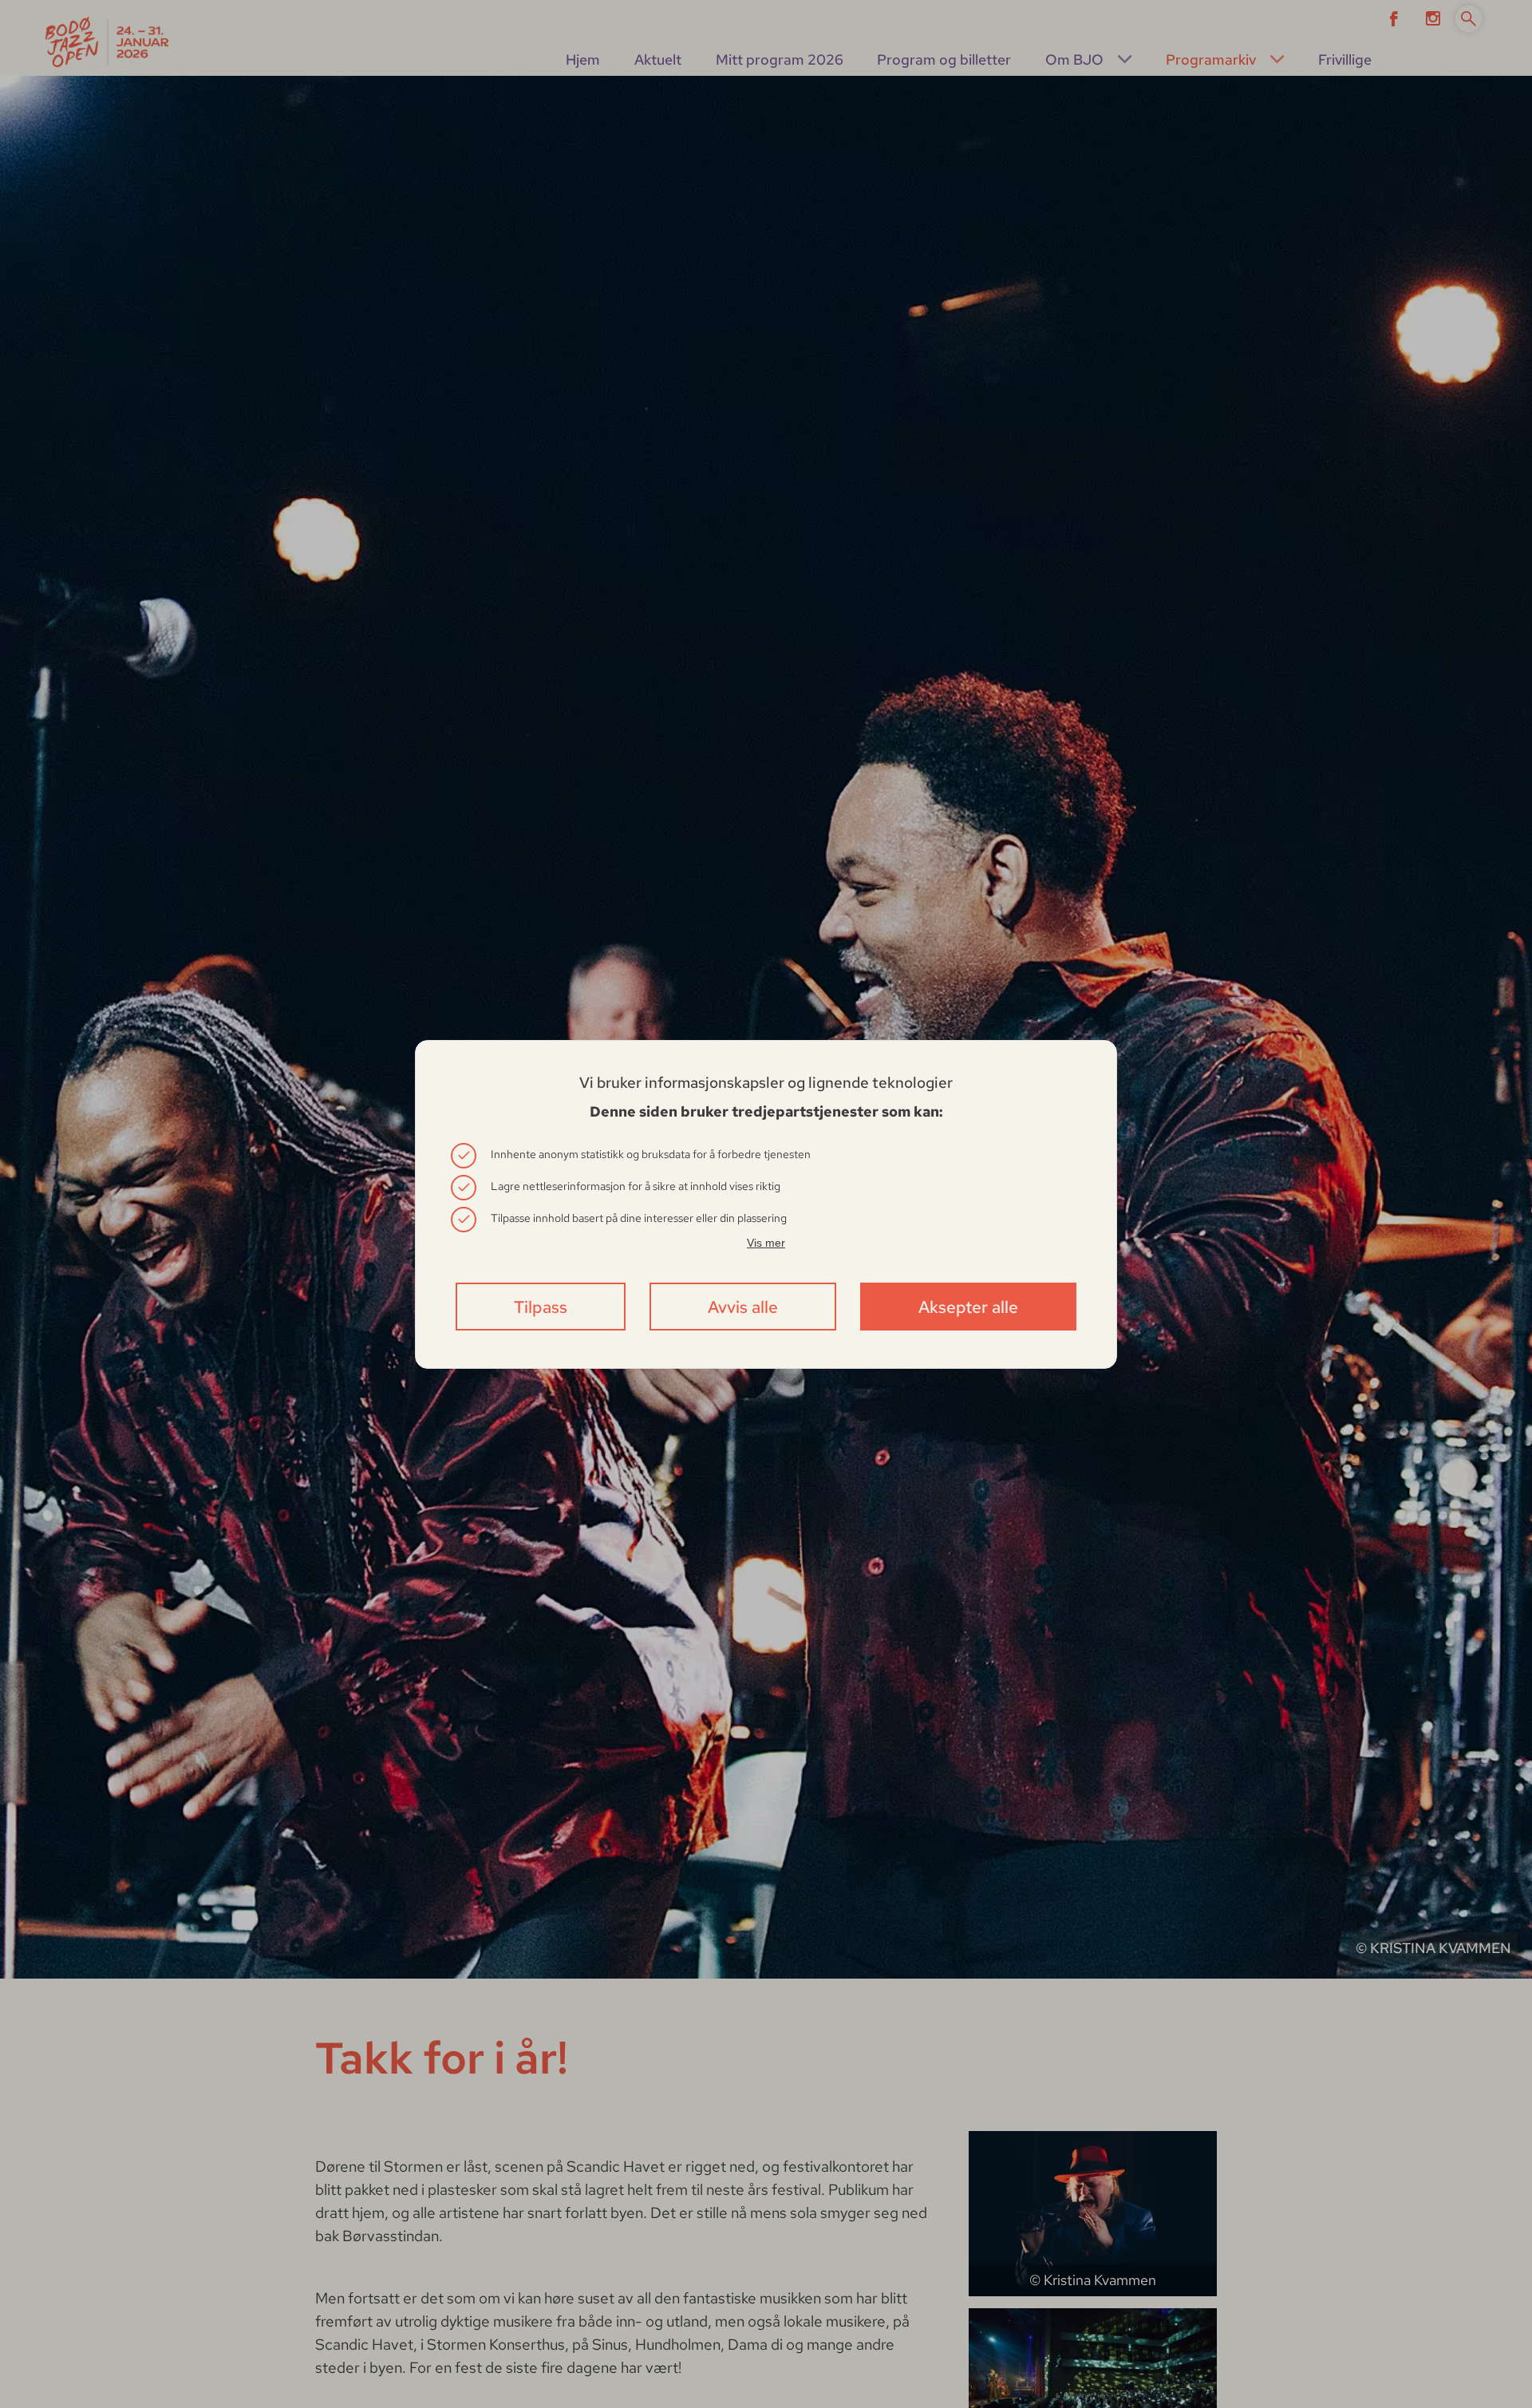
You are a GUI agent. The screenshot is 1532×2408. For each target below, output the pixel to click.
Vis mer (766, 1243)
